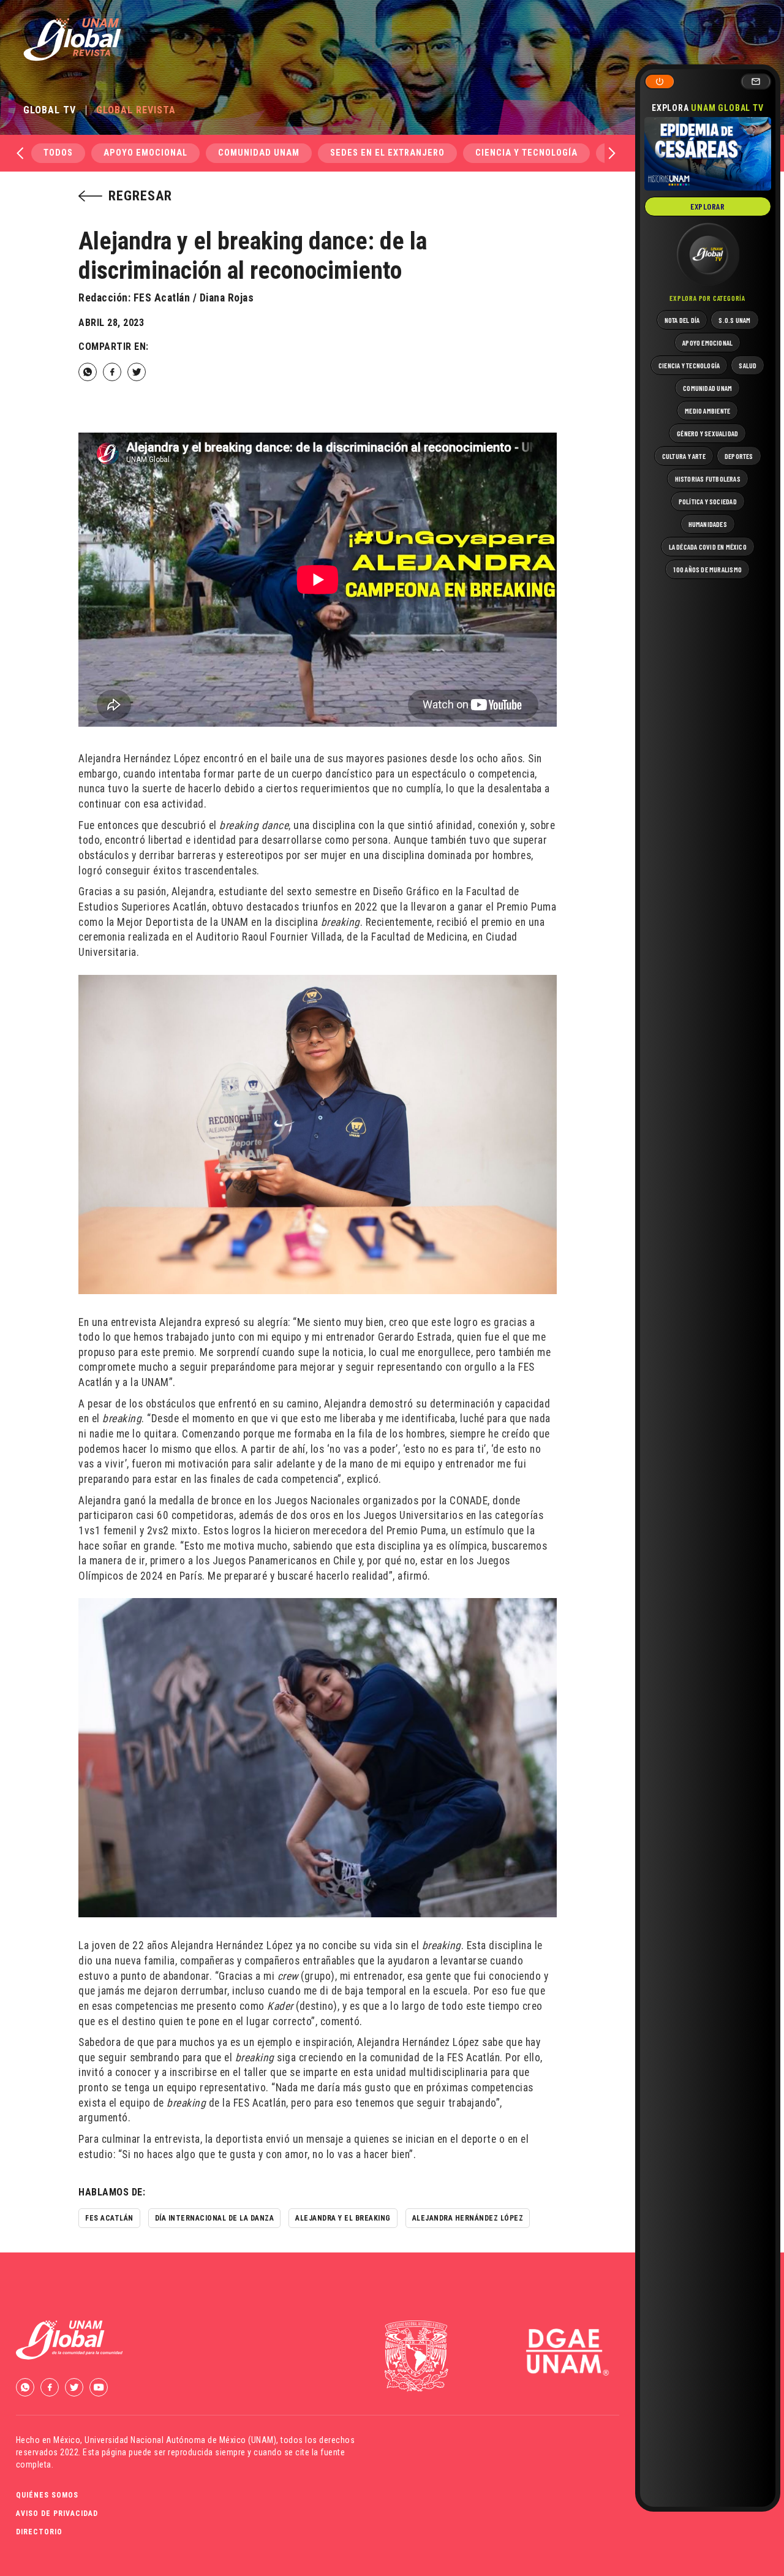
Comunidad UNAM (259, 153)
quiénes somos (47, 2495)
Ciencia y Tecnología (526, 153)
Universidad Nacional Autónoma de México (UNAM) (180, 2440)
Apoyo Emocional (145, 153)
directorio (39, 2532)
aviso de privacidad (57, 2513)
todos (58, 153)
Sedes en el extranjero (387, 153)
